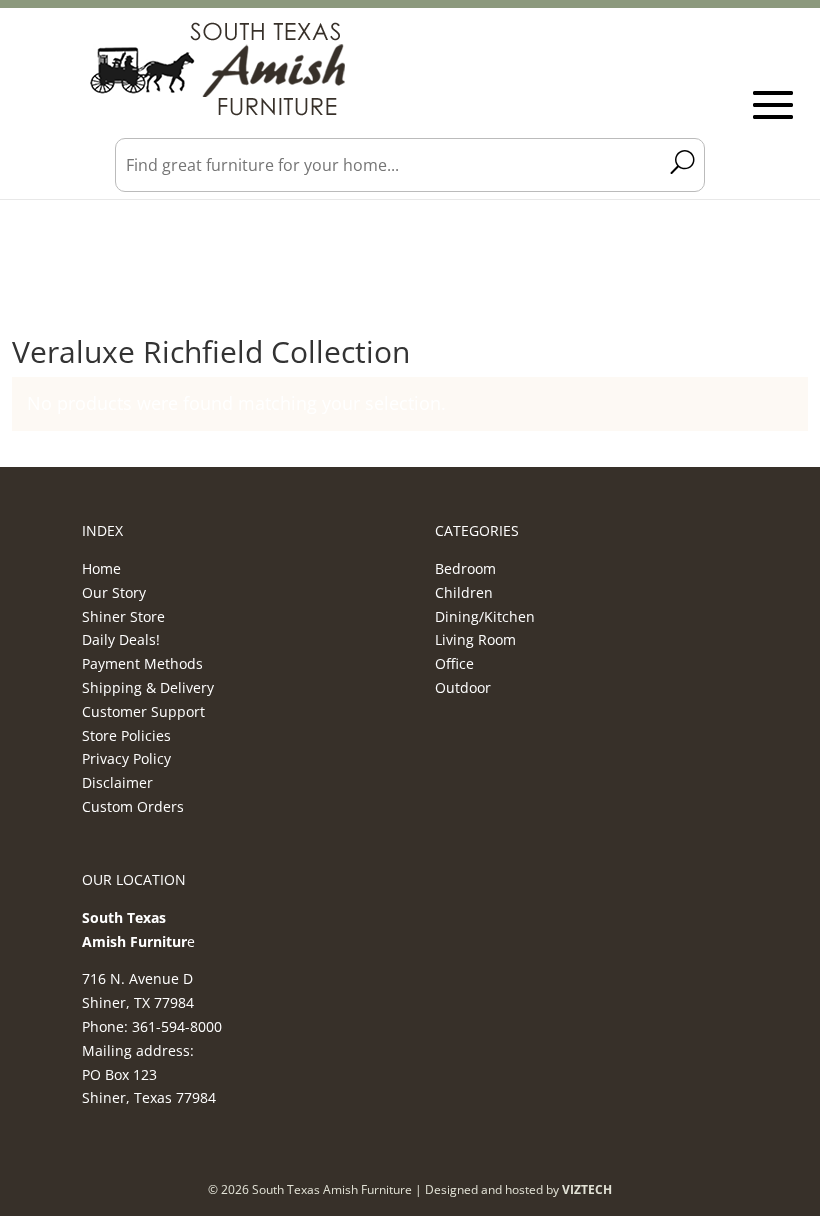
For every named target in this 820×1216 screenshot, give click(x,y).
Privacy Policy (126, 758)
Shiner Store (123, 616)
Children (464, 592)
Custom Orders (133, 806)
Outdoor (463, 687)
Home (101, 568)
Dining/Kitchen (485, 616)
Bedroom (465, 568)
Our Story (114, 592)
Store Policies (126, 735)
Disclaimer (117, 782)
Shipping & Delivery (148, 687)
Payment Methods (142, 663)
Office (454, 663)
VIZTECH (587, 1189)
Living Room (475, 639)
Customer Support (143, 711)
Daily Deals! (121, 639)
